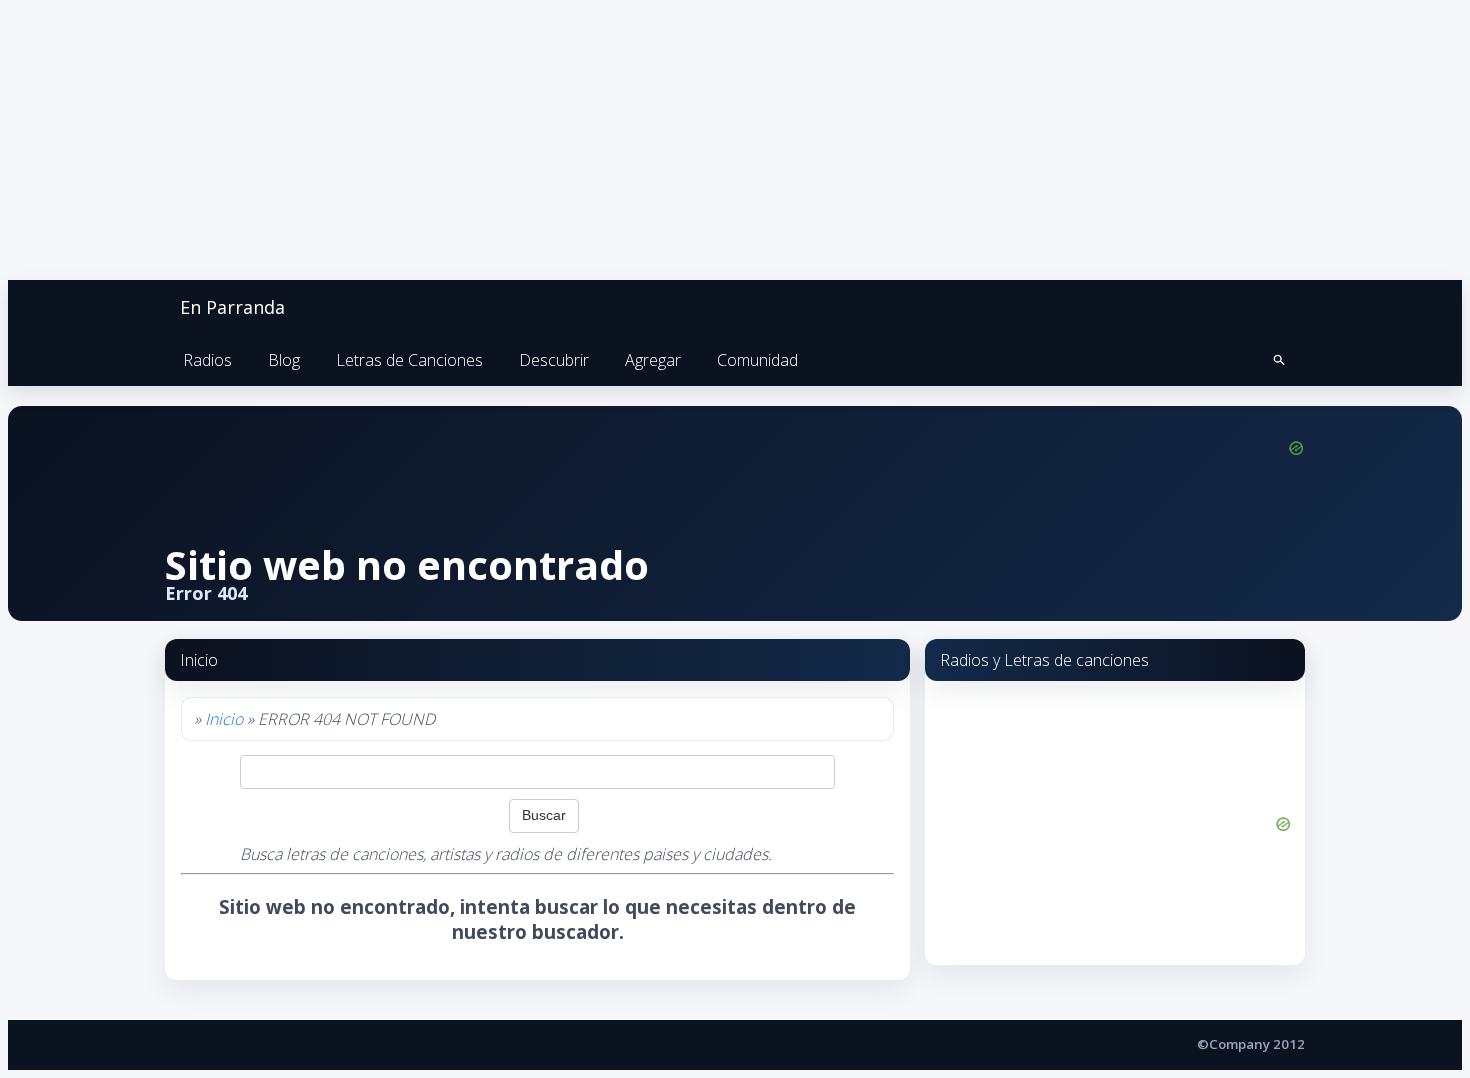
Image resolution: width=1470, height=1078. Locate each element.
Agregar (653, 360)
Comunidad (757, 360)
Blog (284, 360)
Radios (207, 360)
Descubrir (554, 360)
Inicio (224, 719)
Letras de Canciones (409, 360)
